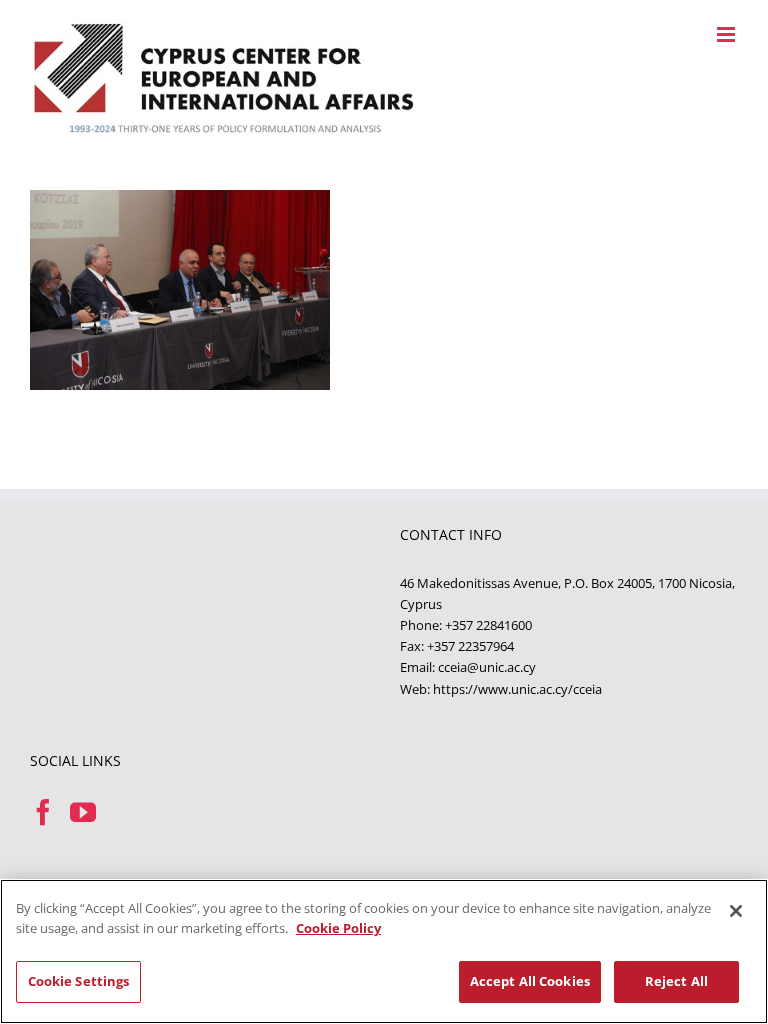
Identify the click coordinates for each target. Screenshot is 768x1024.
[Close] (736, 911)
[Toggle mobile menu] (727, 34)
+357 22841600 (488, 625)
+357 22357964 (470, 646)
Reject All (676, 981)
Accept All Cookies (530, 981)
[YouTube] (83, 812)
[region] (384, 951)
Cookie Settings (79, 981)
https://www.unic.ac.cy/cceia (517, 689)
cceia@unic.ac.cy (487, 667)
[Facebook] (43, 812)
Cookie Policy (338, 928)
